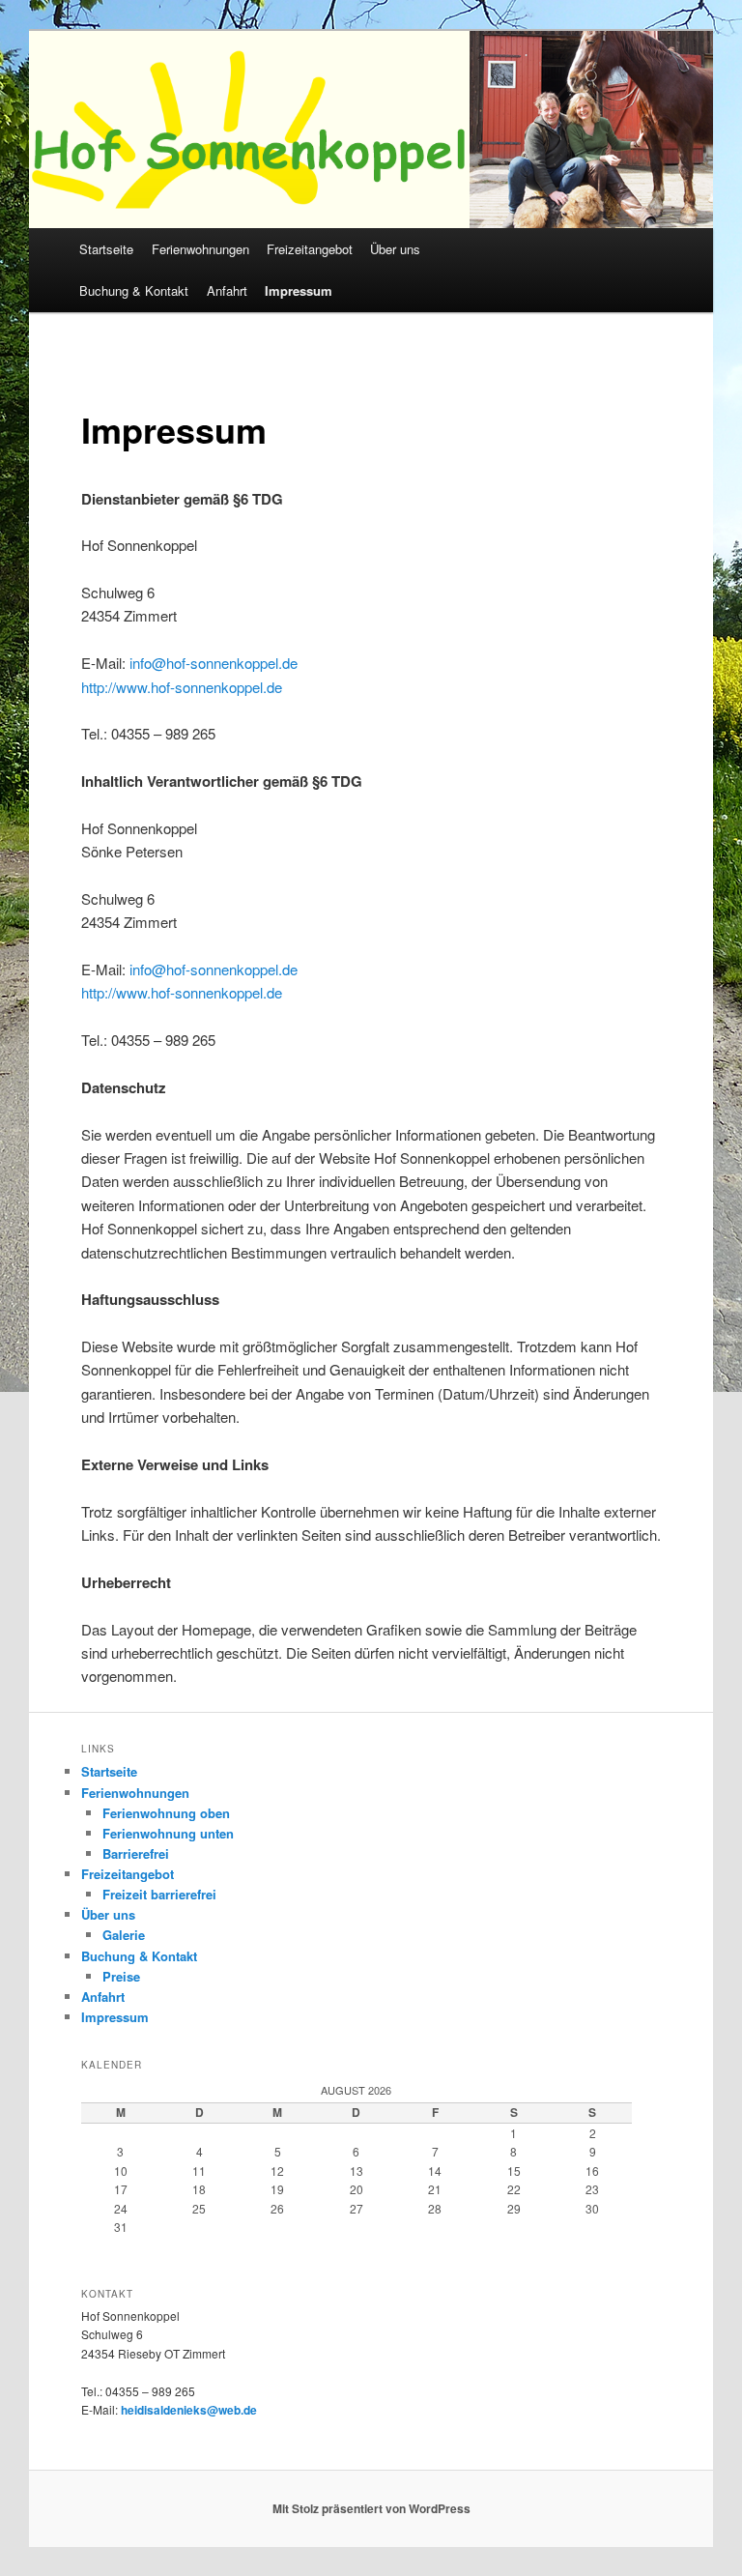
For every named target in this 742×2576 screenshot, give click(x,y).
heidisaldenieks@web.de (189, 2410)
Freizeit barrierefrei (159, 1894)
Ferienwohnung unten (168, 1833)
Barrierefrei (136, 1853)
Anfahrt (227, 290)
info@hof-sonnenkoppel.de (214, 663)
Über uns (395, 249)
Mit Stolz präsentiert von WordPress (371, 2508)
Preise (121, 1976)
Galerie (124, 1935)
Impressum (299, 290)
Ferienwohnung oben (166, 1813)
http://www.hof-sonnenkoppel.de (182, 687)
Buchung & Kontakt (134, 290)
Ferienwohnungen (200, 249)
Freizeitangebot (310, 249)
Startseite (106, 249)
